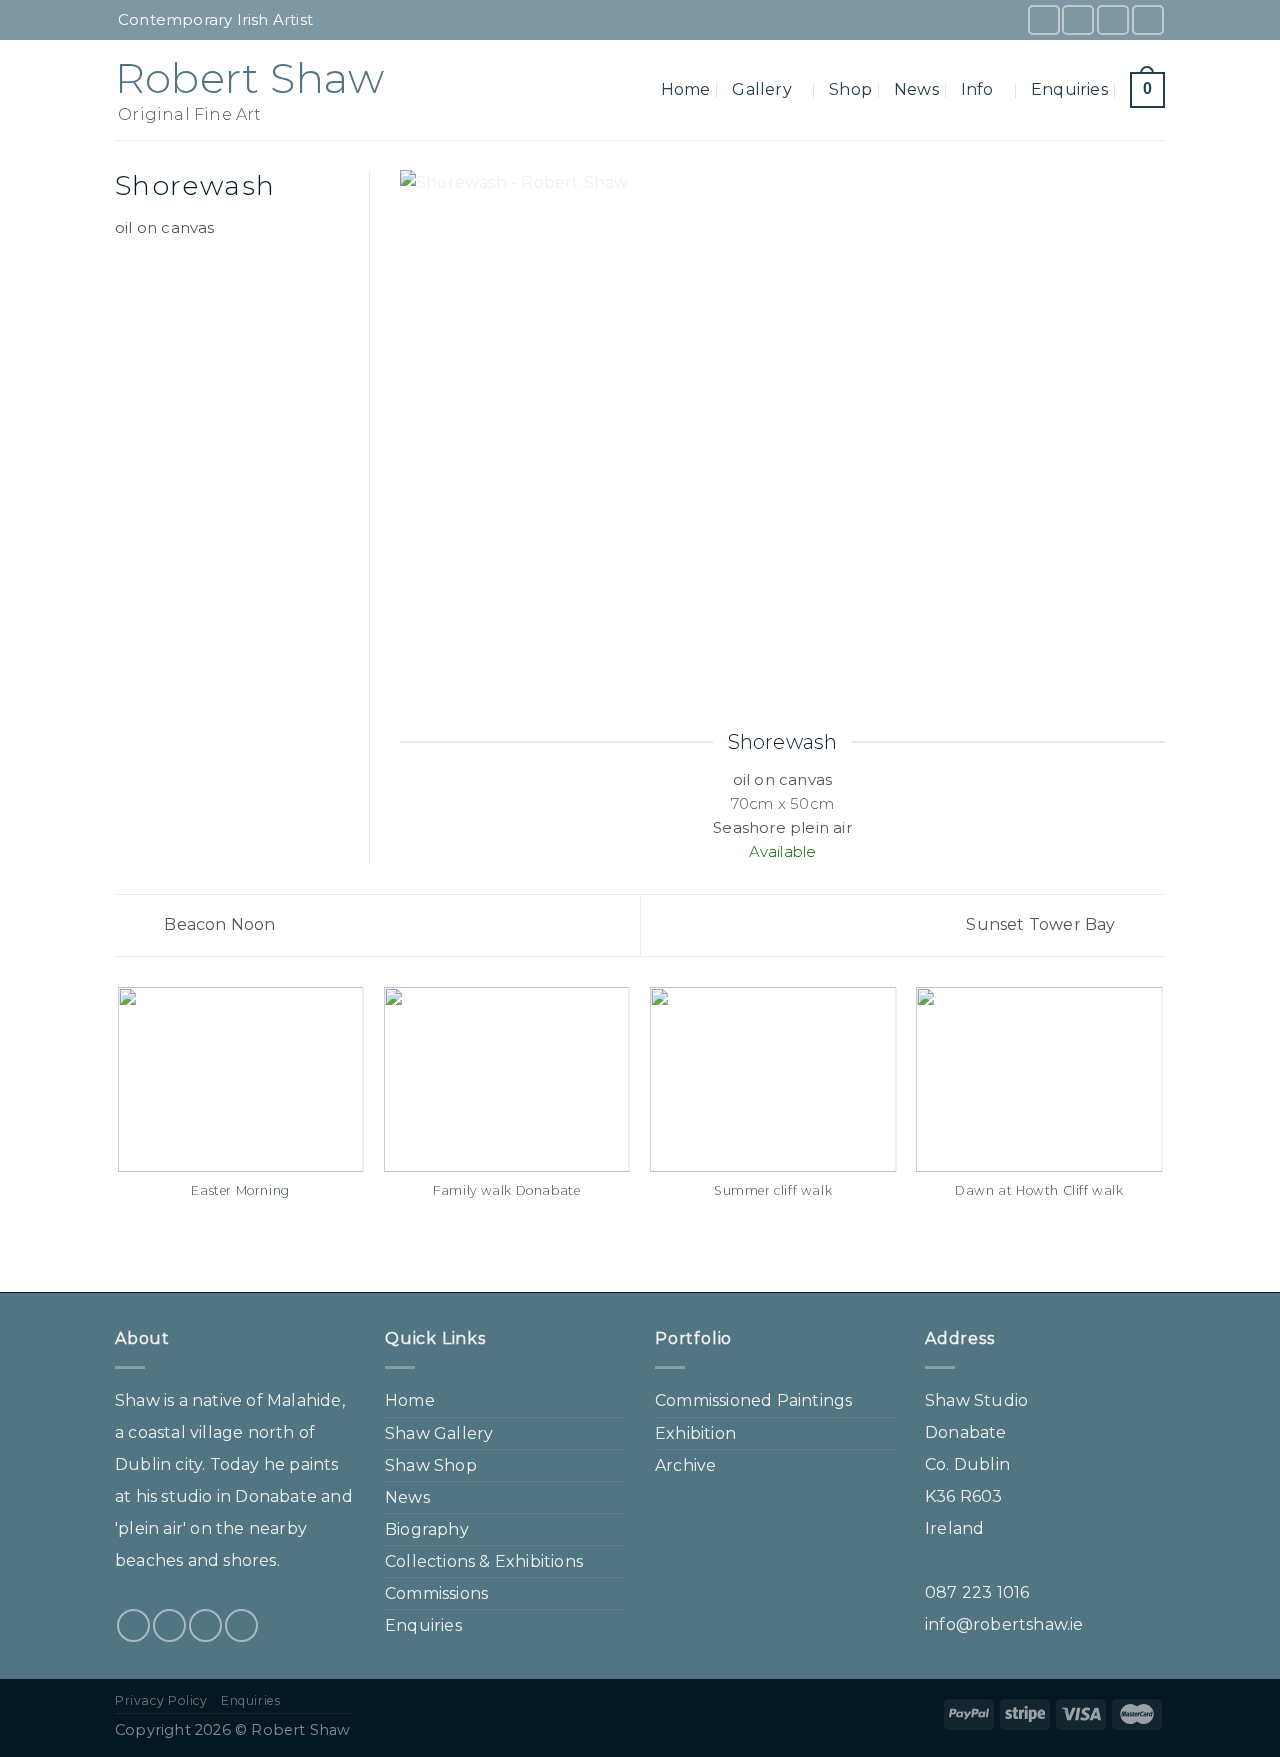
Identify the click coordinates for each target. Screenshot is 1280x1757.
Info (977, 89)
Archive (685, 1465)
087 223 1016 (977, 1592)
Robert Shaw (249, 78)
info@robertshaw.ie (1004, 1624)
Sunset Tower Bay (1042, 924)
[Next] (1162, 1138)
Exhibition (695, 1433)
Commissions (436, 1593)
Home (686, 89)
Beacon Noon (217, 924)
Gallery (761, 89)
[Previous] (119, 1138)
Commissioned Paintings (753, 1400)
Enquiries (1069, 89)
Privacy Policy (161, 1700)
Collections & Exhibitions (484, 1561)
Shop (850, 89)
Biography (427, 1529)
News (916, 89)
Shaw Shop (431, 1465)
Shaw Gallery (439, 1433)
